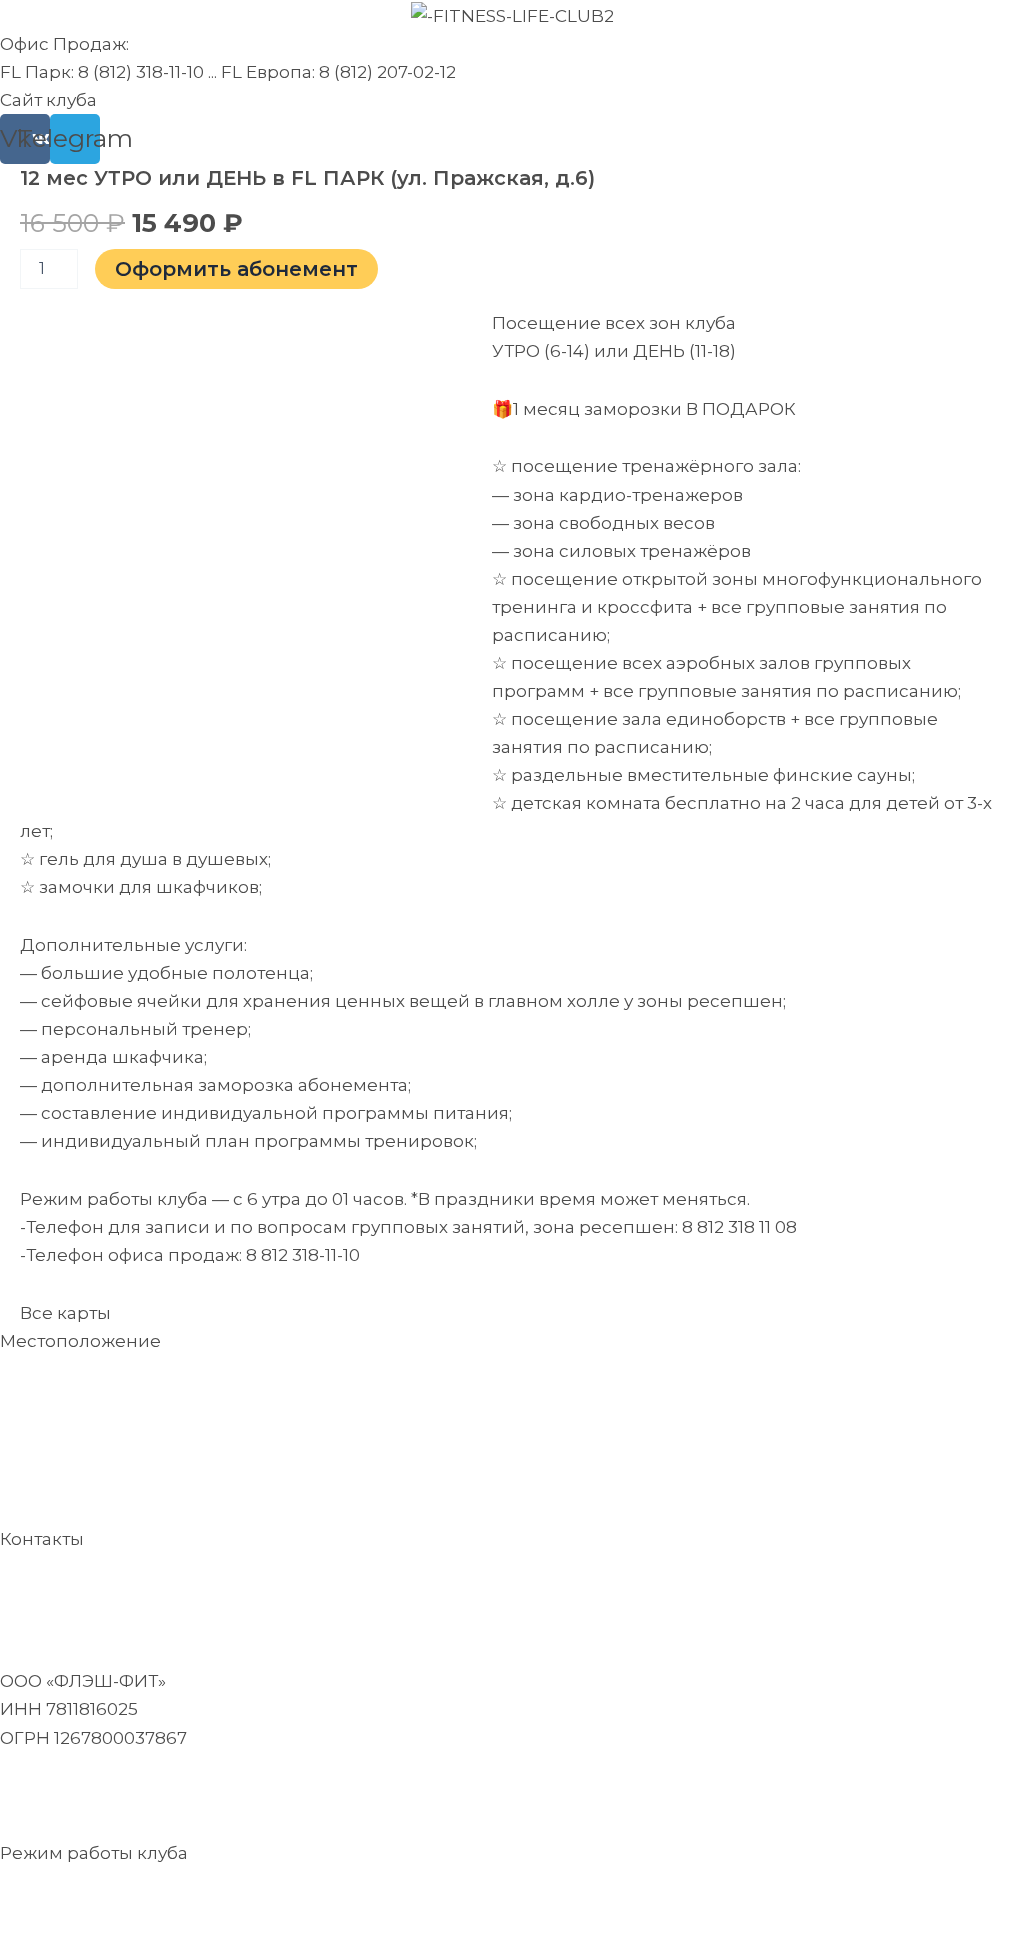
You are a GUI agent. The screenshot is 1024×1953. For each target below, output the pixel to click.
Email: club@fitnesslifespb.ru (126, 1795)
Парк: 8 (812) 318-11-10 (242, 1568)
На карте (39, 1398)
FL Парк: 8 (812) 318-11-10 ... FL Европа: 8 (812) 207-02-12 (228, 72)
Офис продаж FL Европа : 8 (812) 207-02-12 (183, 1596)
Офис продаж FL (76, 1568)
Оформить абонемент (236, 269)
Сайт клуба (48, 100)
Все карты (65, 1313)
